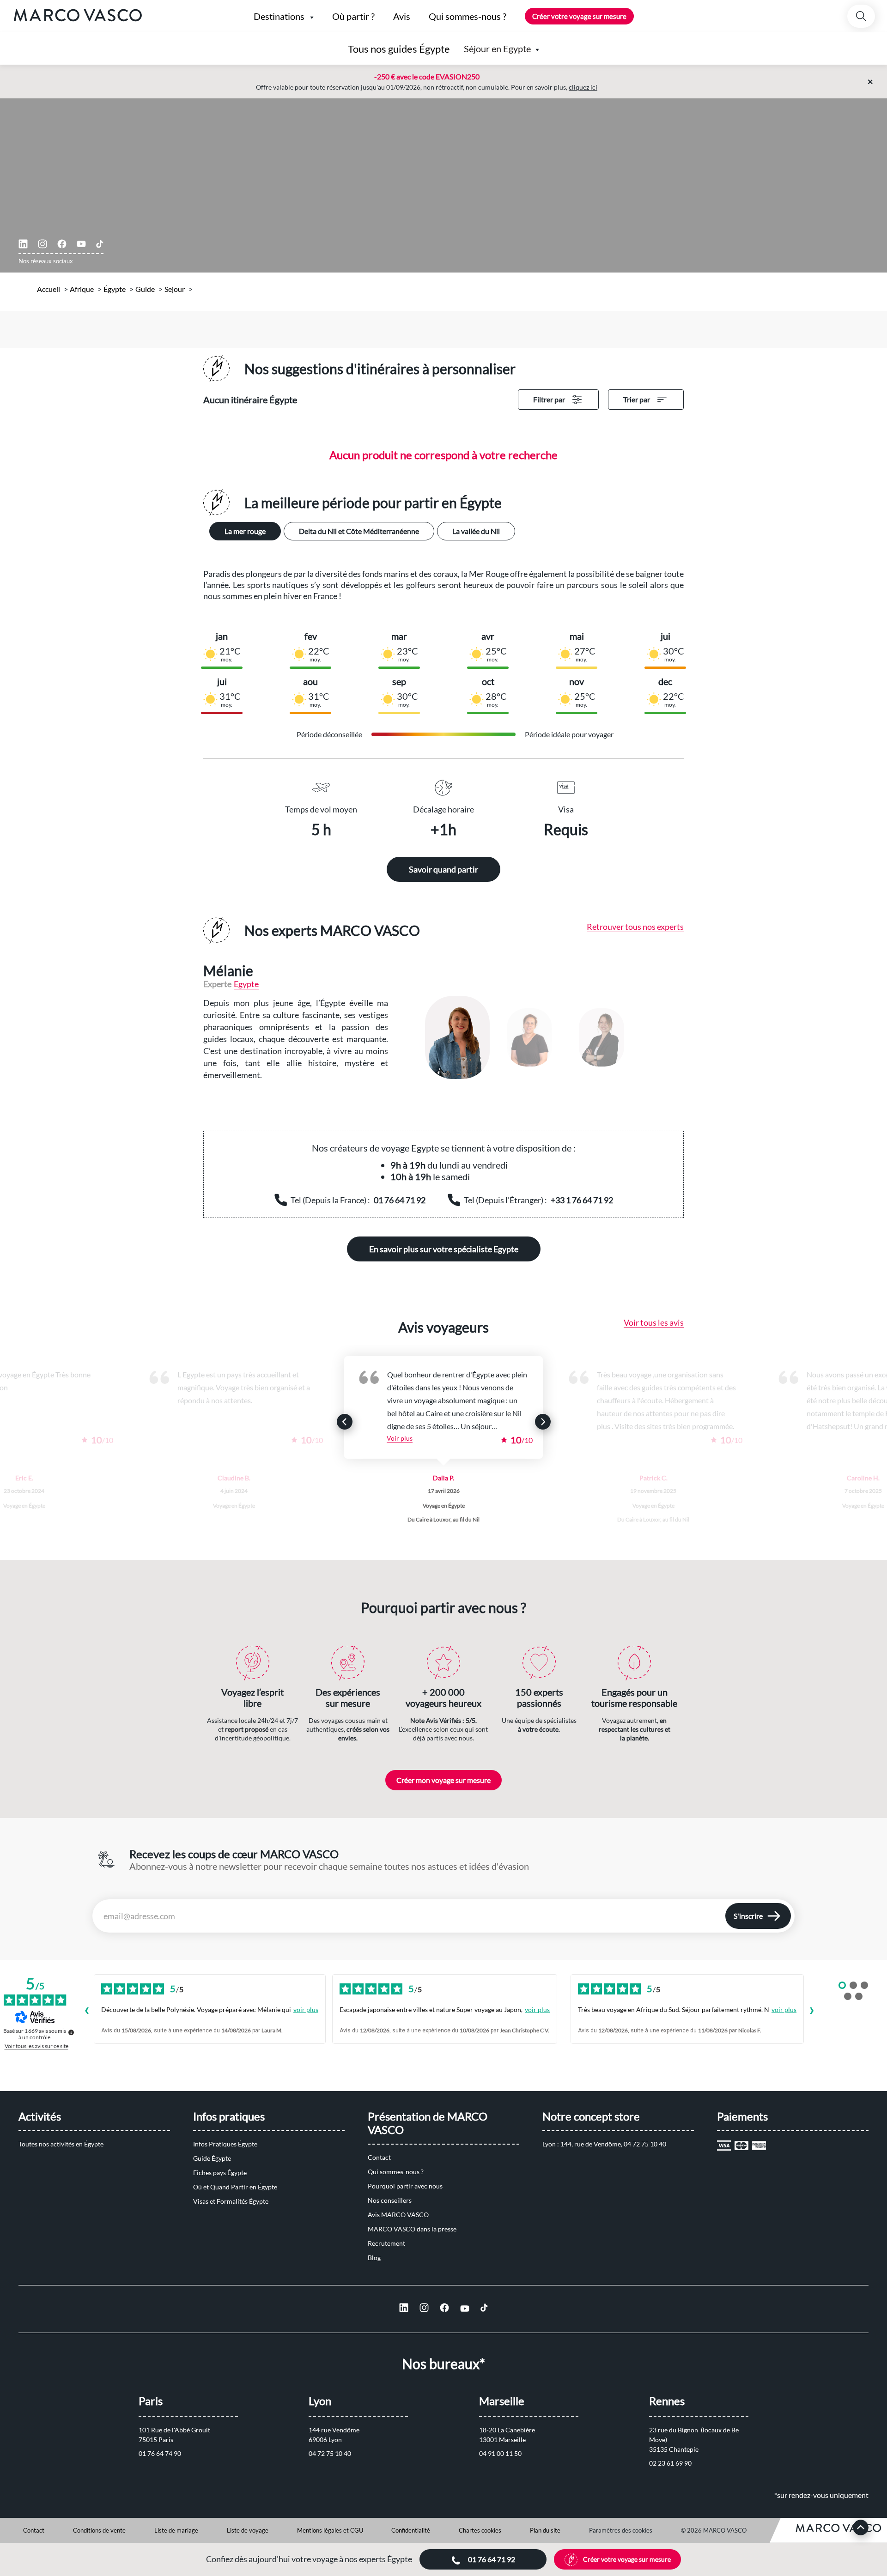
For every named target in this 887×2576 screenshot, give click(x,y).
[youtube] (81, 244)
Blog (374, 2258)
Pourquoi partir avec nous (405, 2186)
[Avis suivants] (812, 2012)
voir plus (306, 2009)
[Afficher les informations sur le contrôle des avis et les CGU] (71, 2032)
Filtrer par (549, 399)
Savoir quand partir (443, 869)
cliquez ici (583, 87)
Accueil (49, 289)
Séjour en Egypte (497, 48)
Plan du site (545, 2530)
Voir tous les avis (654, 1322)
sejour (175, 289)
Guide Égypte (212, 2158)
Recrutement (386, 2243)
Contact (379, 2157)
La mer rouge (245, 531)
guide (145, 289)
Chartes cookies (480, 2530)
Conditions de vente (99, 2530)
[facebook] (62, 244)
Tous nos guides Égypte (399, 49)
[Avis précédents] (86, 2012)
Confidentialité (411, 2530)
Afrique (82, 289)
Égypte (115, 289)
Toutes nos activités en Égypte (61, 2144)
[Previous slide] (345, 1422)
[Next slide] (543, 1422)
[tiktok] (100, 244)
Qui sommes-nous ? (396, 2172)
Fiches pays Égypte (220, 2173)
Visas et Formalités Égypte (231, 2201)
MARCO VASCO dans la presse (412, 2229)
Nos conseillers (390, 2200)
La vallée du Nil (476, 531)
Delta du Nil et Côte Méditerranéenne (359, 531)
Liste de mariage (176, 2530)
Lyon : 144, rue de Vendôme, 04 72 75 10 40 (604, 2144)
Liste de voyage (248, 2530)
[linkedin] (23, 244)
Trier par (637, 399)
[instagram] (43, 244)
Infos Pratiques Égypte (225, 2144)
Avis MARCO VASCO (398, 2215)
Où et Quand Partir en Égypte (235, 2187)
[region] (545, 1037)
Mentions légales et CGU (330, 2530)
